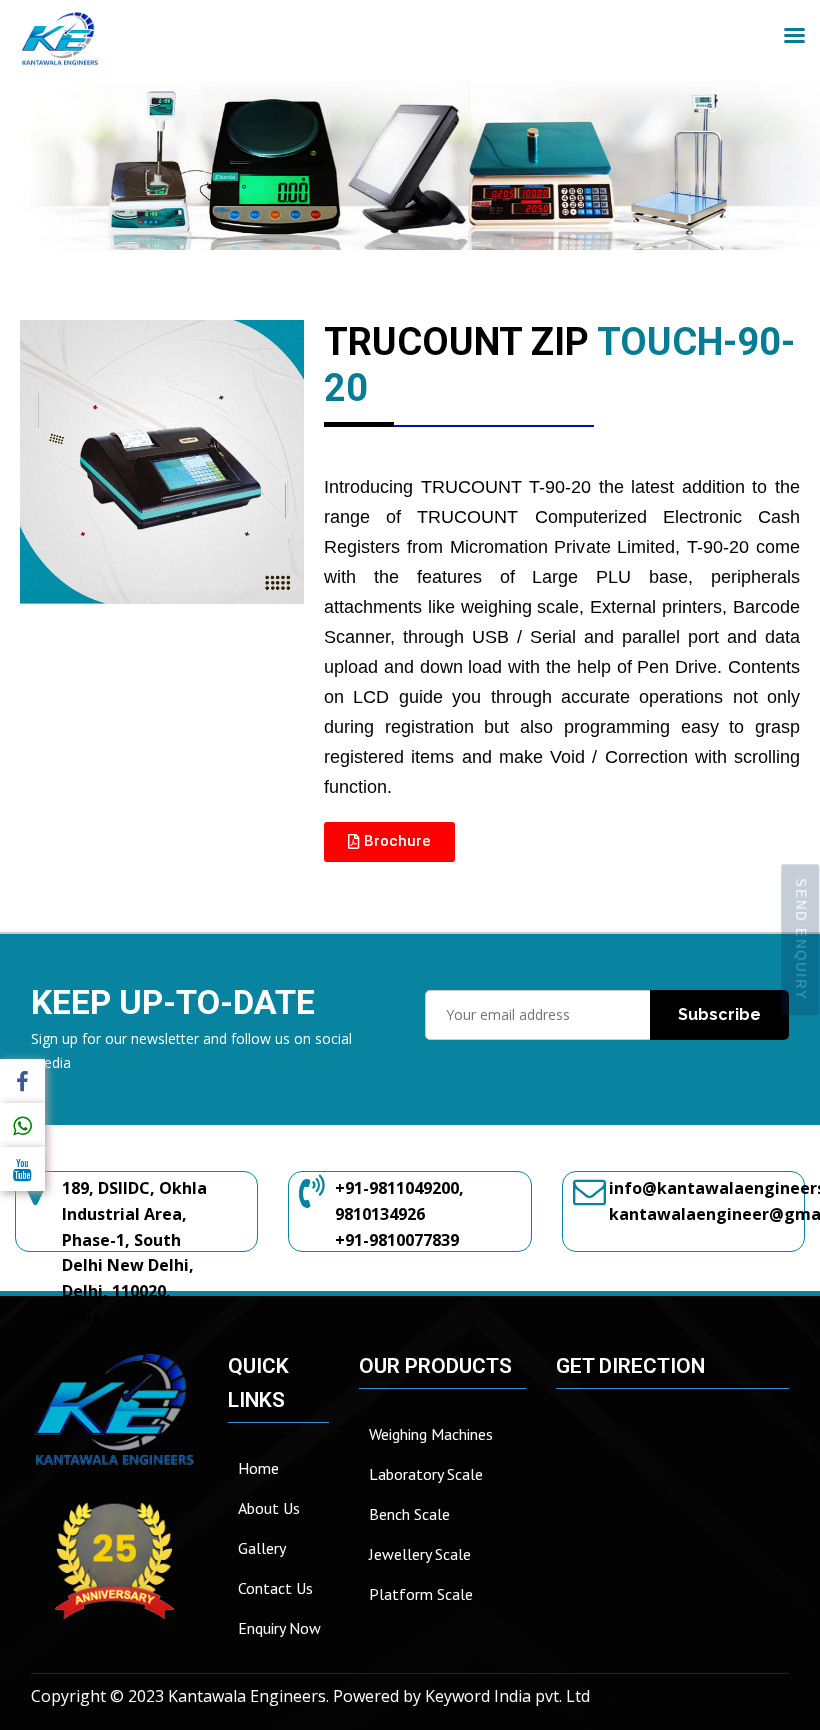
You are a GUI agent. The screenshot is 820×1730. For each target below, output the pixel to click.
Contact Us (275, 1588)
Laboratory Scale (426, 1474)
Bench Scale (409, 1514)
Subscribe (719, 1014)
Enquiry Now (279, 1628)
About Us (269, 1508)
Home (258, 1468)
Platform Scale (421, 1594)
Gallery (262, 1548)
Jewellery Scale (420, 1554)
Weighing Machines (431, 1434)
